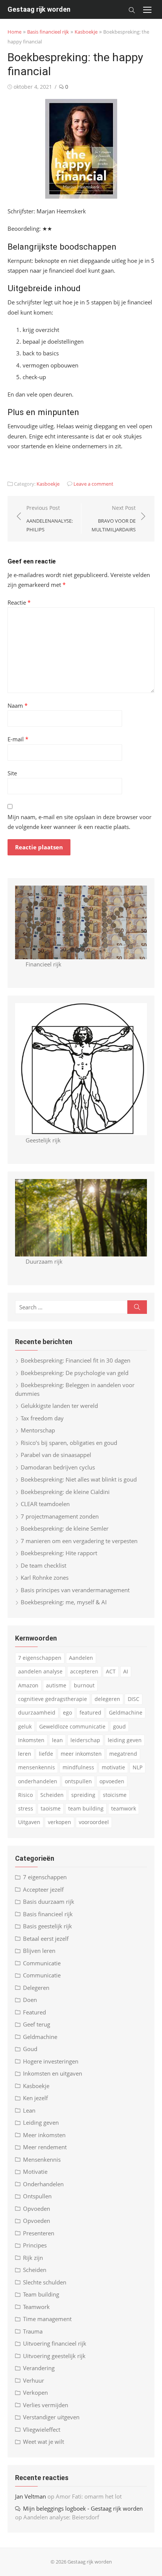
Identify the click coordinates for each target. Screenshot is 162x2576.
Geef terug (37, 2024)
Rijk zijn (33, 2258)
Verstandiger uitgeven (51, 2417)
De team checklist (44, 1565)
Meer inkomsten (44, 2135)
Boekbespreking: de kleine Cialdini (65, 1492)
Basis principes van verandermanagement (75, 1590)
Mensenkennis (42, 2159)
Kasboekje (86, 32)
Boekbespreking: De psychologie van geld (75, 1373)
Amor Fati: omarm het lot (89, 2496)
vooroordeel (94, 1822)
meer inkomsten (81, 1754)
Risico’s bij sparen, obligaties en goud (69, 1443)
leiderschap (85, 1740)
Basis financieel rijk (48, 32)
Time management (47, 2319)
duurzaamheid (37, 1712)
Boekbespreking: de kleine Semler (65, 1528)
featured (90, 1712)
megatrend (123, 1754)
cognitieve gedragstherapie (53, 1699)
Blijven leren (39, 1951)
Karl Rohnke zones (45, 1577)
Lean (29, 2110)
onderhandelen (38, 1781)
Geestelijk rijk (43, 1140)
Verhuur (34, 2380)
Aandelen (81, 1658)
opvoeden (112, 1781)
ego (67, 1712)
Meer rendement (45, 2147)
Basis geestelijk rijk (47, 1926)
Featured (34, 2012)
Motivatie (35, 2172)
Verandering (39, 2368)
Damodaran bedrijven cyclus (58, 1467)
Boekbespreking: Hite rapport (59, 1553)
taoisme (51, 1808)
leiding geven (125, 1740)
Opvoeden (37, 2209)
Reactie (19, 602)
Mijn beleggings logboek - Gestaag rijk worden (83, 2508)
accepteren (84, 1671)
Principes (35, 2245)
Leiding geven (41, 2122)
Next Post (114, 518)
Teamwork (36, 2307)
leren (25, 1754)
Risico (25, 1795)
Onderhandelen (43, 2184)
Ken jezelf (35, 2098)
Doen (30, 2000)
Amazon (28, 1685)
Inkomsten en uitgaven (53, 2073)
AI (126, 1671)
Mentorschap (38, 1430)
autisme (56, 1685)
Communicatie (42, 1963)
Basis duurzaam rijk (49, 1902)
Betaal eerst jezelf (46, 1939)
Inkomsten (31, 1740)
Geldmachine (126, 1712)
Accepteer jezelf (43, 1889)
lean (57, 1740)
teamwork (124, 1808)
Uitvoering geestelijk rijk (54, 2356)
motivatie (113, 1767)
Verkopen (35, 2392)
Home (15, 32)
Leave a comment (93, 484)
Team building (41, 2294)
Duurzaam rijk (44, 1261)
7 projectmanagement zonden (60, 1516)
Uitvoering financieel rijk (55, 2343)
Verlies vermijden (46, 2405)
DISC (134, 1699)
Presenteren (39, 2233)
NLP (138, 1767)
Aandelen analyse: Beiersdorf (61, 2517)
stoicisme (115, 1795)
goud (119, 1726)
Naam (18, 705)
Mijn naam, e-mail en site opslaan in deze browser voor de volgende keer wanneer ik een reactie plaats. (79, 822)
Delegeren (36, 1988)
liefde (46, 1754)
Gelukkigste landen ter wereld (59, 1406)
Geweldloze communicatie (72, 1726)
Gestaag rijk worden (39, 9)
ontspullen (78, 1781)
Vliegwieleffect (42, 2429)
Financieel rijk (44, 964)
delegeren (107, 1699)
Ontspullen (37, 2196)
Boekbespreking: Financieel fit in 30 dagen (76, 1360)
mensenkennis (37, 1767)
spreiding (83, 1795)
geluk (25, 1726)
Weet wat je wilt (44, 2442)
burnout (84, 1685)
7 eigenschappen (40, 1658)
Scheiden (52, 1795)
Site (12, 773)
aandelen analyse (40, 1671)
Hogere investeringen (51, 2061)
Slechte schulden (45, 2282)
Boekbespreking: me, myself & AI (64, 1602)
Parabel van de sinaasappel (56, 1455)
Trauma (33, 2331)
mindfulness (78, 1767)
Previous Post (50, 518)
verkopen (60, 1822)
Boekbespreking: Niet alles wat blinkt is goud (79, 1479)
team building (86, 1808)
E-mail (18, 739)
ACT (111, 1671)
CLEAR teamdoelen (45, 1504)
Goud (30, 2049)
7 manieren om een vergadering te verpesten (79, 1541)
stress (26, 1808)
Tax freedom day (42, 1418)
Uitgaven (29, 1822)
